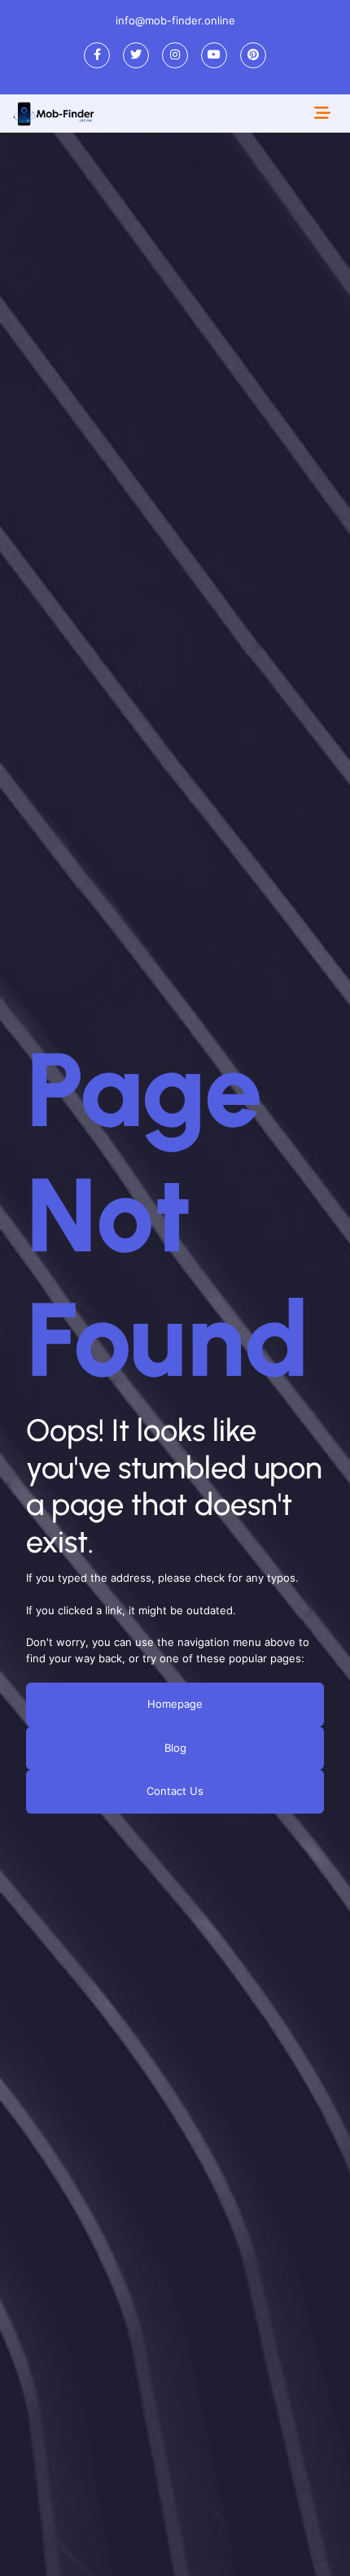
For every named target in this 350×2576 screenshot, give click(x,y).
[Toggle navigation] (322, 113)
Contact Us (175, 1792)
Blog (175, 1748)
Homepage (175, 1705)
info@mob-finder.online (175, 20)
